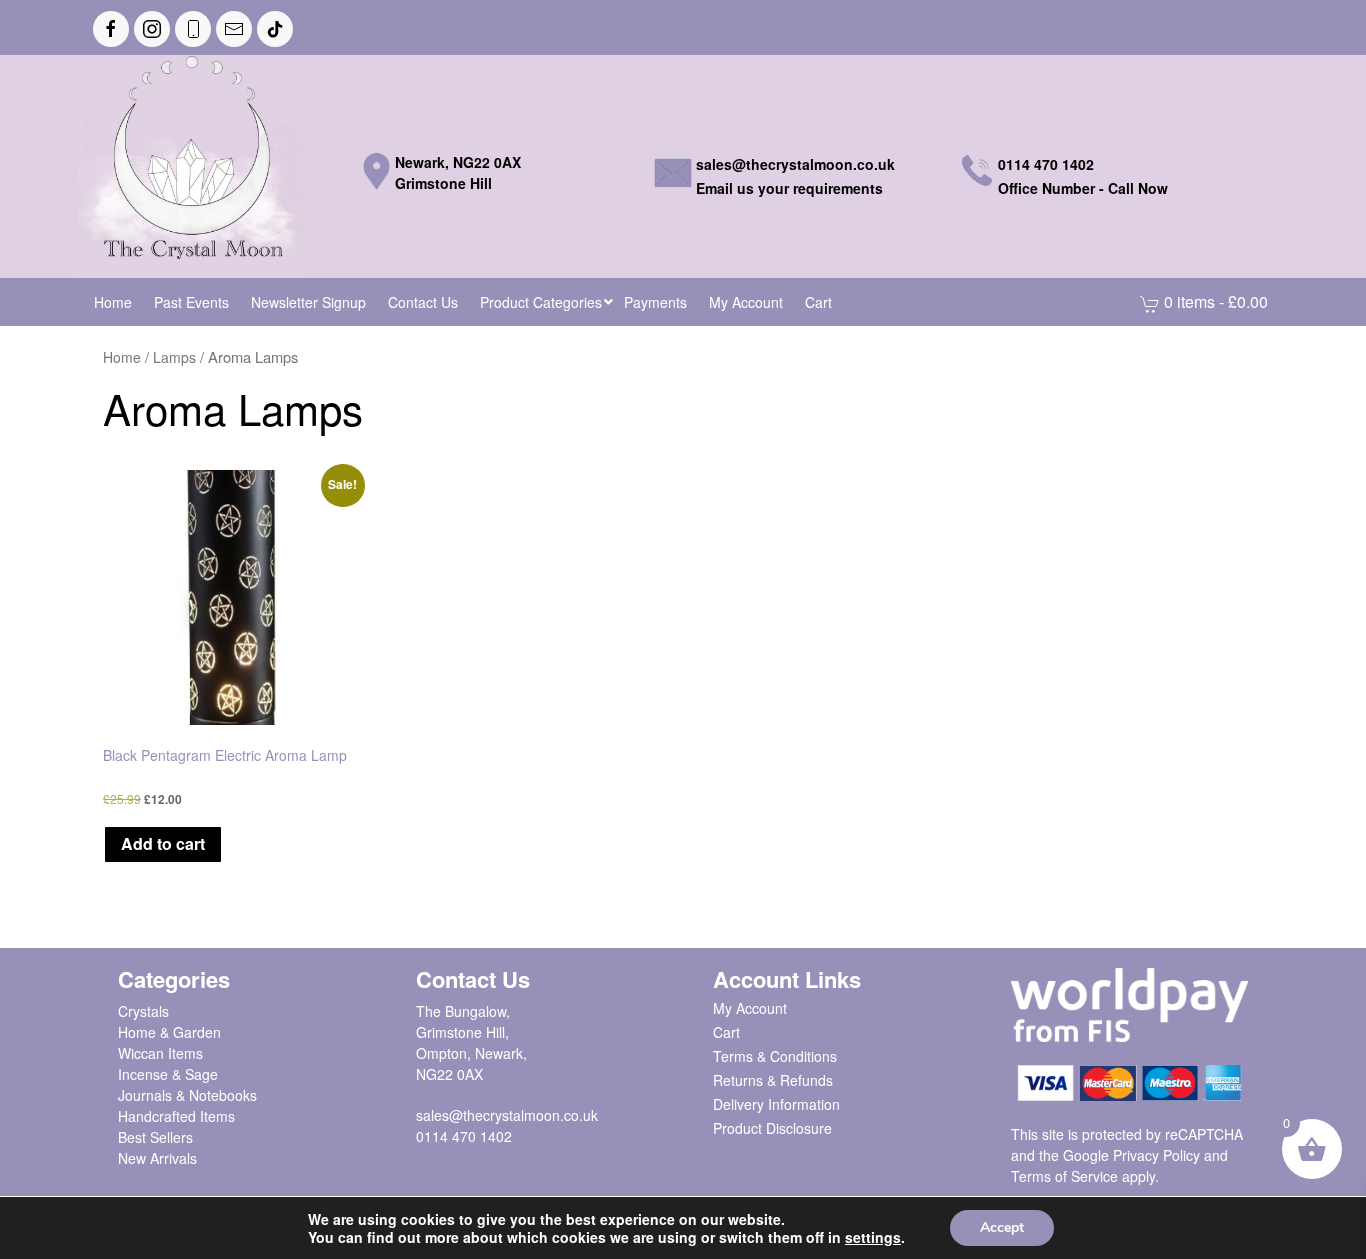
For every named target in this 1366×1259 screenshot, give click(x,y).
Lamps (174, 357)
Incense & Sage (168, 1074)
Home (122, 357)
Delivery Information (776, 1104)
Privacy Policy (1156, 1155)
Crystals (143, 1011)
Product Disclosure (772, 1128)
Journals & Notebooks (187, 1095)
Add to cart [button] (163, 843)
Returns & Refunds (773, 1080)
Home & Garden (169, 1032)
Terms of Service (1064, 1176)
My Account (750, 1008)
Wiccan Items (160, 1053)
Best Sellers (155, 1137)
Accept (1002, 1227)
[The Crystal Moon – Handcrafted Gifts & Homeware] (190, 164)
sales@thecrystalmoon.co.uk (507, 1115)
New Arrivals (157, 1158)
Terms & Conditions (775, 1056)
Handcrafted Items (176, 1116)
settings (873, 1237)
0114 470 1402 (464, 1136)
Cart (726, 1032)
